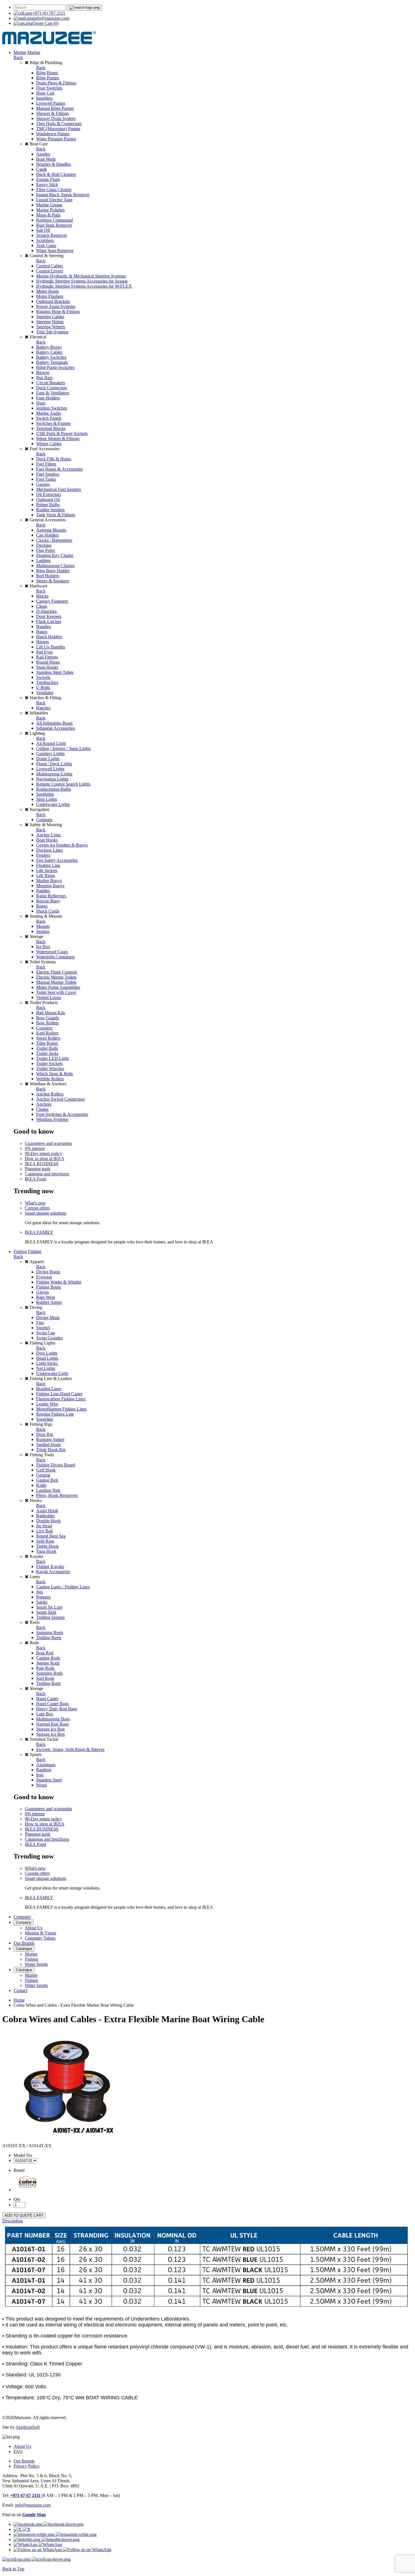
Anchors (44, 1104)
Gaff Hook (46, 1470)
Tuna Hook (46, 1551)
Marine (20, 52)
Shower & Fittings (53, 113)
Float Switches (49, 88)
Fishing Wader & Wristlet (59, 1282)
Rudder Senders (50, 510)
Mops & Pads (48, 215)
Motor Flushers (50, 296)
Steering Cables (50, 317)
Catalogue (24, 1949)
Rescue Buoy (48, 901)
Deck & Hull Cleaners (56, 174)
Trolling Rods (48, 1683)
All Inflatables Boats (54, 723)
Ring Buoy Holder (53, 571)
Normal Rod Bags (52, 1724)
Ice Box (43, 947)
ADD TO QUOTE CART (24, 2215)
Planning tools (38, 1169)
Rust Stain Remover (54, 225)
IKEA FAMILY (39, 1232)
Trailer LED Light (52, 1058)
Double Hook (48, 1521)
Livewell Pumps (51, 103)
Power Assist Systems (56, 306)
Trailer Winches (50, 1069)
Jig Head (44, 1526)
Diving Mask (48, 1317)
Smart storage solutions (45, 1213)
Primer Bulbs (48, 505)
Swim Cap (46, 1333)
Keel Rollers (47, 1033)
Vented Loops (49, 997)
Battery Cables (49, 352)
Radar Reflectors (51, 896)
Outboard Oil (48, 499)
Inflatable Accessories (55, 728)
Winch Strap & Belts (54, 1074)
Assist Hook (47, 1511)
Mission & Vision (41, 1933)
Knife (41, 1485)
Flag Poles (45, 550)
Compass (44, 820)
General (43, 1475)
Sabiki (42, 1602)
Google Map (34, 2515)
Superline (45, 1419)
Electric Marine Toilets (56, 977)
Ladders (43, 560)
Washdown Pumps (53, 134)
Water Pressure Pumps (56, 139)
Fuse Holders (48, 398)
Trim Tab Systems (52, 332)
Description (13, 2221)
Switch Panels (49, 418)
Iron (40, 1775)
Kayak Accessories (53, 1572)
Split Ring (45, 1541)
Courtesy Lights (50, 754)
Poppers (43, 1597)
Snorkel (43, 1328)
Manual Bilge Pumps (55, 108)
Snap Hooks (47, 667)
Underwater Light (52, 1373)
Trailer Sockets (49, 1063)
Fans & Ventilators (53, 393)
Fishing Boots (49, 1287)
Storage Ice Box (51, 1734)
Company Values (40, 1938)
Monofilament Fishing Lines (61, 1409)
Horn (41, 403)
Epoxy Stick (47, 184)
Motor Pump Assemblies (58, 987)
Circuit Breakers (51, 383)
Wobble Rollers (50, 1079)
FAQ (18, 2451)
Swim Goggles (49, 1338)
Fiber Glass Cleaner (54, 190)
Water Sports (36, 1964)
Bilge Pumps (48, 78)
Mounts (43, 926)
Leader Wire (47, 1404)
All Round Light (51, 743)
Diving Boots (48, 1272)
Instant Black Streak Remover (63, 195)
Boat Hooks (47, 840)
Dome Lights (48, 759)
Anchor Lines (48, 835)
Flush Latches (49, 621)
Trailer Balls (47, 1048)
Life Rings (46, 875)
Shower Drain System (56, 118)
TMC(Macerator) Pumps (58, 129)
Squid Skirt (46, 1612)
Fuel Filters (46, 464)
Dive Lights (47, 1353)
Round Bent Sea (51, 1536)
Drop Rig (45, 1434)
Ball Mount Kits (51, 1013)
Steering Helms (50, 322)
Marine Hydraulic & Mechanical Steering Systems (81, 276)
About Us (34, 1928)
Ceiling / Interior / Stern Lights (63, 748)
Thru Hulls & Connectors (59, 123)
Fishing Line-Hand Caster (59, 1394)
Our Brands (24, 1943)
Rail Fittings (47, 657)
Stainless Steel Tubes (55, 672)
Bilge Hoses (47, 73)
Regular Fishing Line (55, 1414)
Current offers (37, 1208)
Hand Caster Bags (52, 1704)
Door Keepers (49, 616)
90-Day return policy (43, 1153)
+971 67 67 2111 (26, 2495)
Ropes (42, 906)
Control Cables (50, 266)
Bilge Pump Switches (55, 367)
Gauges (43, 484)
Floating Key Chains (55, 555)
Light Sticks (47, 1363)
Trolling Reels (49, 1638)
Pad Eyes (44, 652)
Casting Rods (48, 1658)
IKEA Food (35, 1179)
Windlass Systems (52, 1119)
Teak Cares (46, 245)
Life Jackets (47, 870)
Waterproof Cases (52, 952)
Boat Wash (46, 159)
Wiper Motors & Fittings (58, 439)
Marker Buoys (49, 881)
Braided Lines (49, 1389)
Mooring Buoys (50, 886)
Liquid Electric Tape (54, 200)
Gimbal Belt (47, 1480)
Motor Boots (47, 291)
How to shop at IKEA (45, 1159)
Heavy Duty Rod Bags (57, 1709)
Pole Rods (45, 1668)
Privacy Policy (27, 2466)
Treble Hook (47, 1546)
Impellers (44, 98)
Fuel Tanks (46, 479)
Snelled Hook (48, 1445)
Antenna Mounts (51, 530)
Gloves (42, 1292)
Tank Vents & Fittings (56, 515)
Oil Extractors (49, 494)
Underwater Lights (53, 804)
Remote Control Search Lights (63, 784)
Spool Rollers (48, 1038)
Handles (43, 626)
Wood (41, 1785)
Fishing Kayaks (50, 1566)
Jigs (40, 1592)
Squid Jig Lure (49, 1607)
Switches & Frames (53, 423)
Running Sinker (50, 1439)
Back (18, 57)
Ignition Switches (52, 408)
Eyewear (44, 1277)
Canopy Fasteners (52, 601)
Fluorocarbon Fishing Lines (61, 1399)
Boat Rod (45, 1653)
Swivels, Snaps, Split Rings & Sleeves (70, 1749)
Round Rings (48, 662)
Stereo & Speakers (53, 581)
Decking (44, 545)
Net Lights (46, 1368)
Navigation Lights (52, 779)
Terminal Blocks (51, 428)
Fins (40, 1323)
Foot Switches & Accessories (62, 1114)
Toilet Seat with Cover (56, 992)
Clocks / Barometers (54, 540)
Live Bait (44, 1531)
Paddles (43, 891)
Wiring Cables (49, 444)
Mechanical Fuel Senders (59, 489)
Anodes (43, 154)
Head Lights (47, 1358)
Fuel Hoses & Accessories (59, 469)
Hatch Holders (49, 637)
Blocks (42, 596)
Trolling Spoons (50, 1617)
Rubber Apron (49, 1302)
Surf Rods (45, 1678)
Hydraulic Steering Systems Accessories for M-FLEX (84, 286)
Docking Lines (49, 850)
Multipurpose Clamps (55, 566)
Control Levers (50, 271)
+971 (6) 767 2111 (49, 13)
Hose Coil (45, 93)
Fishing (20, 1251)
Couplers (44, 1028)
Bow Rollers (47, 1023)
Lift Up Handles (51, 647)
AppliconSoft (28, 2427)
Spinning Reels (50, 1633)
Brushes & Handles (53, 164)
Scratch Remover (52, 235)
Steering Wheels (51, 327)
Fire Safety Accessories (57, 860)
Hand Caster (47, 1699)
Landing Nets (48, 1490)
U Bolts (43, 687)
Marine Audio (49, 413)
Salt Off (43, 230)
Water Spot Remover (55, 251)
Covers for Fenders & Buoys (62, 845)
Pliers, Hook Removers (57, 1495)
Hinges (42, 642)
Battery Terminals (52, 362)
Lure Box (45, 1714)
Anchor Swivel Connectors (60, 1099)
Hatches (43, 708)
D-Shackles (46, 611)
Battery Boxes (49, 347)
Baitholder (45, 1516)
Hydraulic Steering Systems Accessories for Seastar (82, 281)
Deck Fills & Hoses (54, 459)
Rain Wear (46, 1297)
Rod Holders (48, 576)
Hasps (42, 632)
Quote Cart (45, 23)
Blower (43, 372)
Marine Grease (49, 205)
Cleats (42, 606)
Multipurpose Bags (53, 1719)
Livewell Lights (50, 769)
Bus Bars (44, 378)
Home (19, 2000)
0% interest (35, 1148)
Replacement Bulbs (53, 789)
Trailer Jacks (47, 1053)
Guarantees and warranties (48, 1143)
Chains (42, 1109)
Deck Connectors (52, 388)
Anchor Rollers (50, 1094)
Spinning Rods (49, 1673)
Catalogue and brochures (47, 1174)
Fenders (43, 855)
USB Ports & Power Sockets (62, 433)
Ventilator (45, 693)
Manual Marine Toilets (56, 982)
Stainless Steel (49, 1780)
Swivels (43, 677)
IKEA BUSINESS (42, 1164)
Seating (43, 931)
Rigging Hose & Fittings (58, 311)
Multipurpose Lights (54, 774)
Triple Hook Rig (51, 1450)
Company (22, 1917)
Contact (20, 1990)
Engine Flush (48, 179)
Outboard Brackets (53, 301)
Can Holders (47, 535)
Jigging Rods (48, 1663)
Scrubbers (45, 240)
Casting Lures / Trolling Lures (63, 1587)
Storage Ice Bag (50, 1729)
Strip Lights (47, 799)
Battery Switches (51, 357)
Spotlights (45, 794)
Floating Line (48, 865)
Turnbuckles (47, 682)
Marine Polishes (50, 210)
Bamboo (44, 1770)
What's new (35, 1203)
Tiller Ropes (47, 1043)
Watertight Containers (55, 957)
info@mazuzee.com (51, 18)
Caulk (41, 169)
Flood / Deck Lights (54, 764)
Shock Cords (48, 911)
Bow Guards (48, 1018)
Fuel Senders (48, 474)
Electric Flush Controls (57, 972)
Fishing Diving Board (56, 1465)
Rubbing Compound (54, 220)
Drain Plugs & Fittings (56, 83)
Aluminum (46, 1765)
